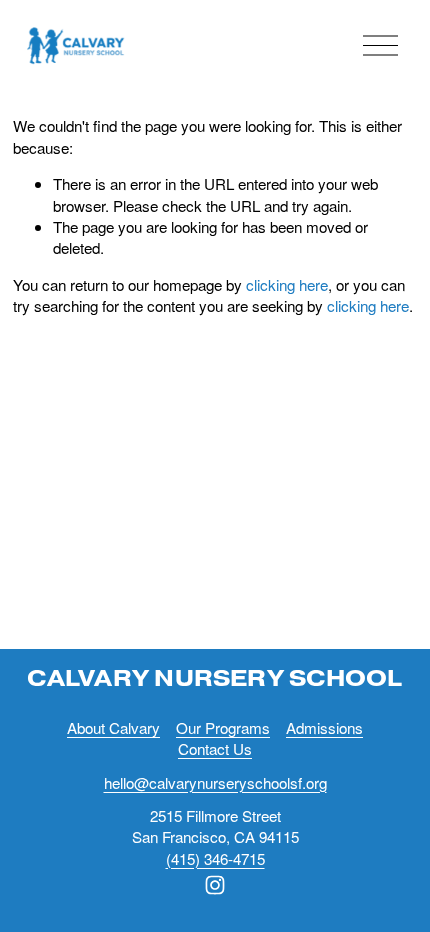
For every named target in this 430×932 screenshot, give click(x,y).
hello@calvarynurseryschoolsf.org (215, 782)
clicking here (287, 284)
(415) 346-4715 (215, 858)
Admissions (324, 727)
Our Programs (223, 727)
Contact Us (215, 748)
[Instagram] (215, 885)
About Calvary (113, 727)
